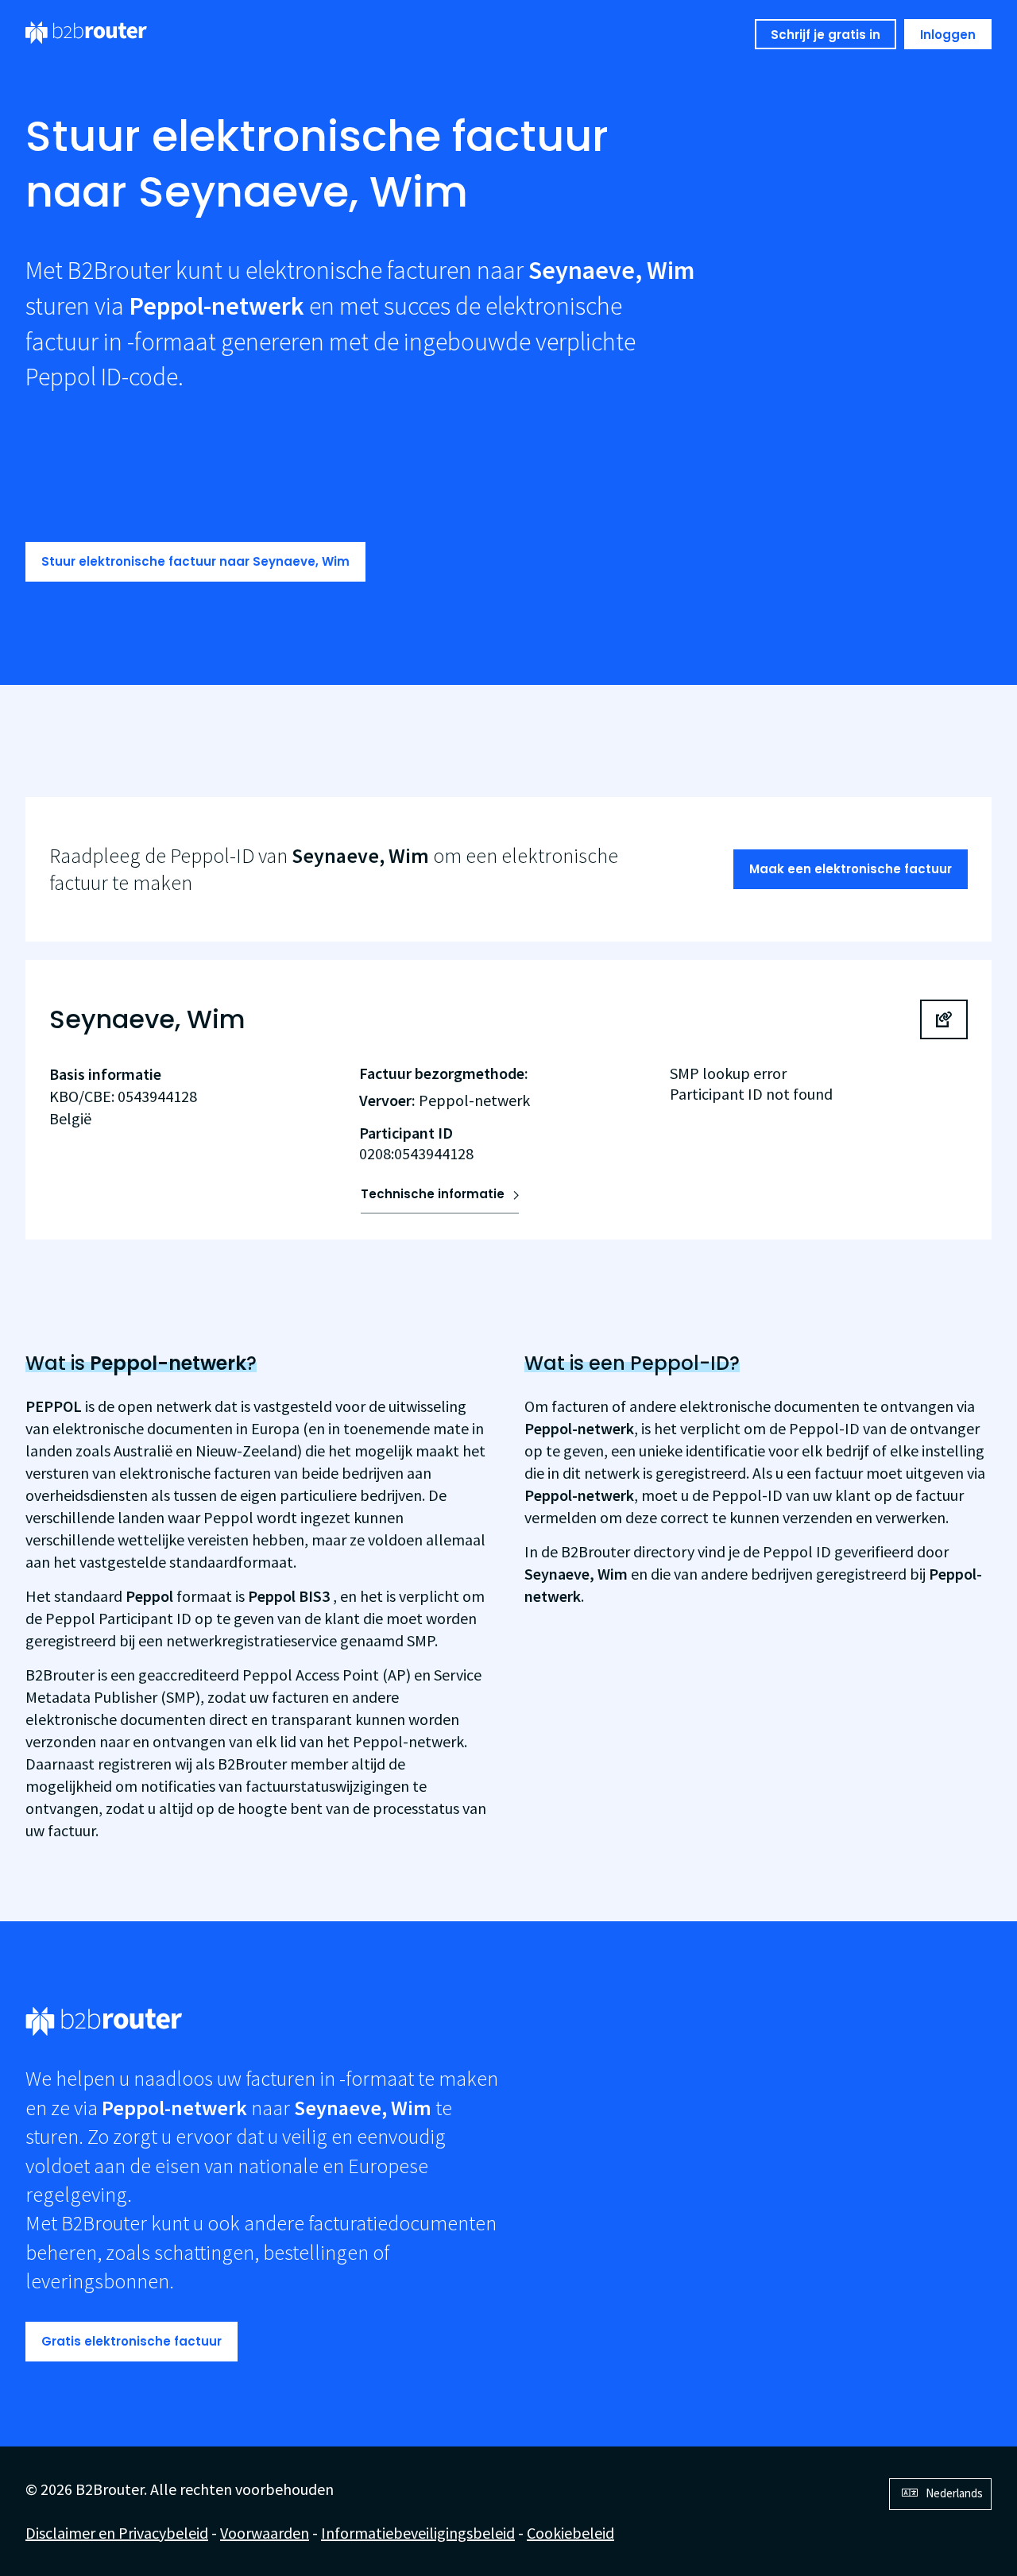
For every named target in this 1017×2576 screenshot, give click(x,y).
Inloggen (948, 35)
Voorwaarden (265, 2533)
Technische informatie (433, 1194)
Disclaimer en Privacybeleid (117, 2533)
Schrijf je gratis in (826, 35)
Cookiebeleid (570, 2533)
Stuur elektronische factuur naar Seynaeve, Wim (195, 561)
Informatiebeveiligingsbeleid (418, 2533)
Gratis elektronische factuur (131, 2341)
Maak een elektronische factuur (851, 869)
